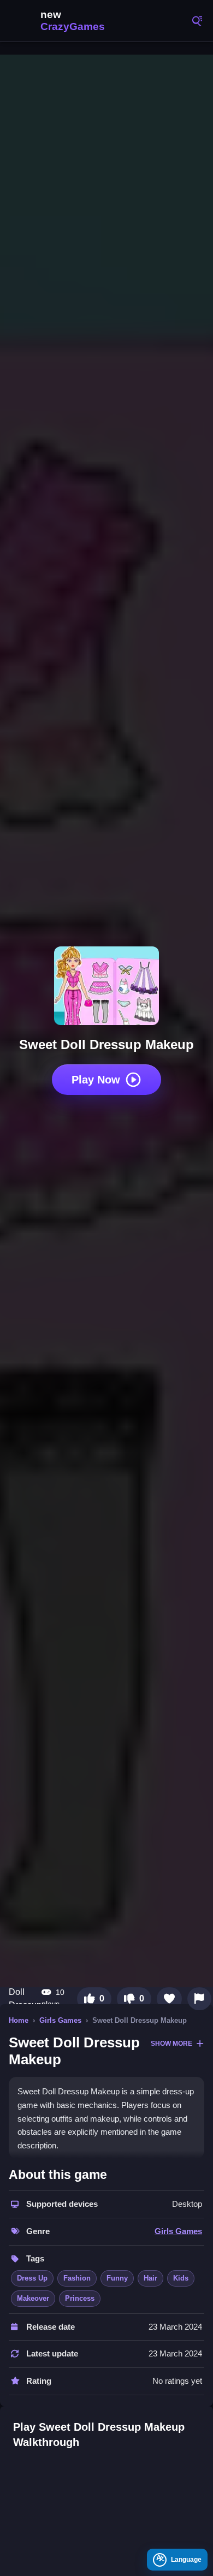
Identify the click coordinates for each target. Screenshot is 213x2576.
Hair (150, 2278)
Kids (181, 2278)
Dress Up (32, 2278)
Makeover (33, 2298)
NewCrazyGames (60, 21)
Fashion (77, 2278)
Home (19, 2020)
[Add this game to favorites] (169, 1999)
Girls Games (60, 2020)
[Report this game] (199, 1999)
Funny (117, 2278)
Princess (80, 2298)
